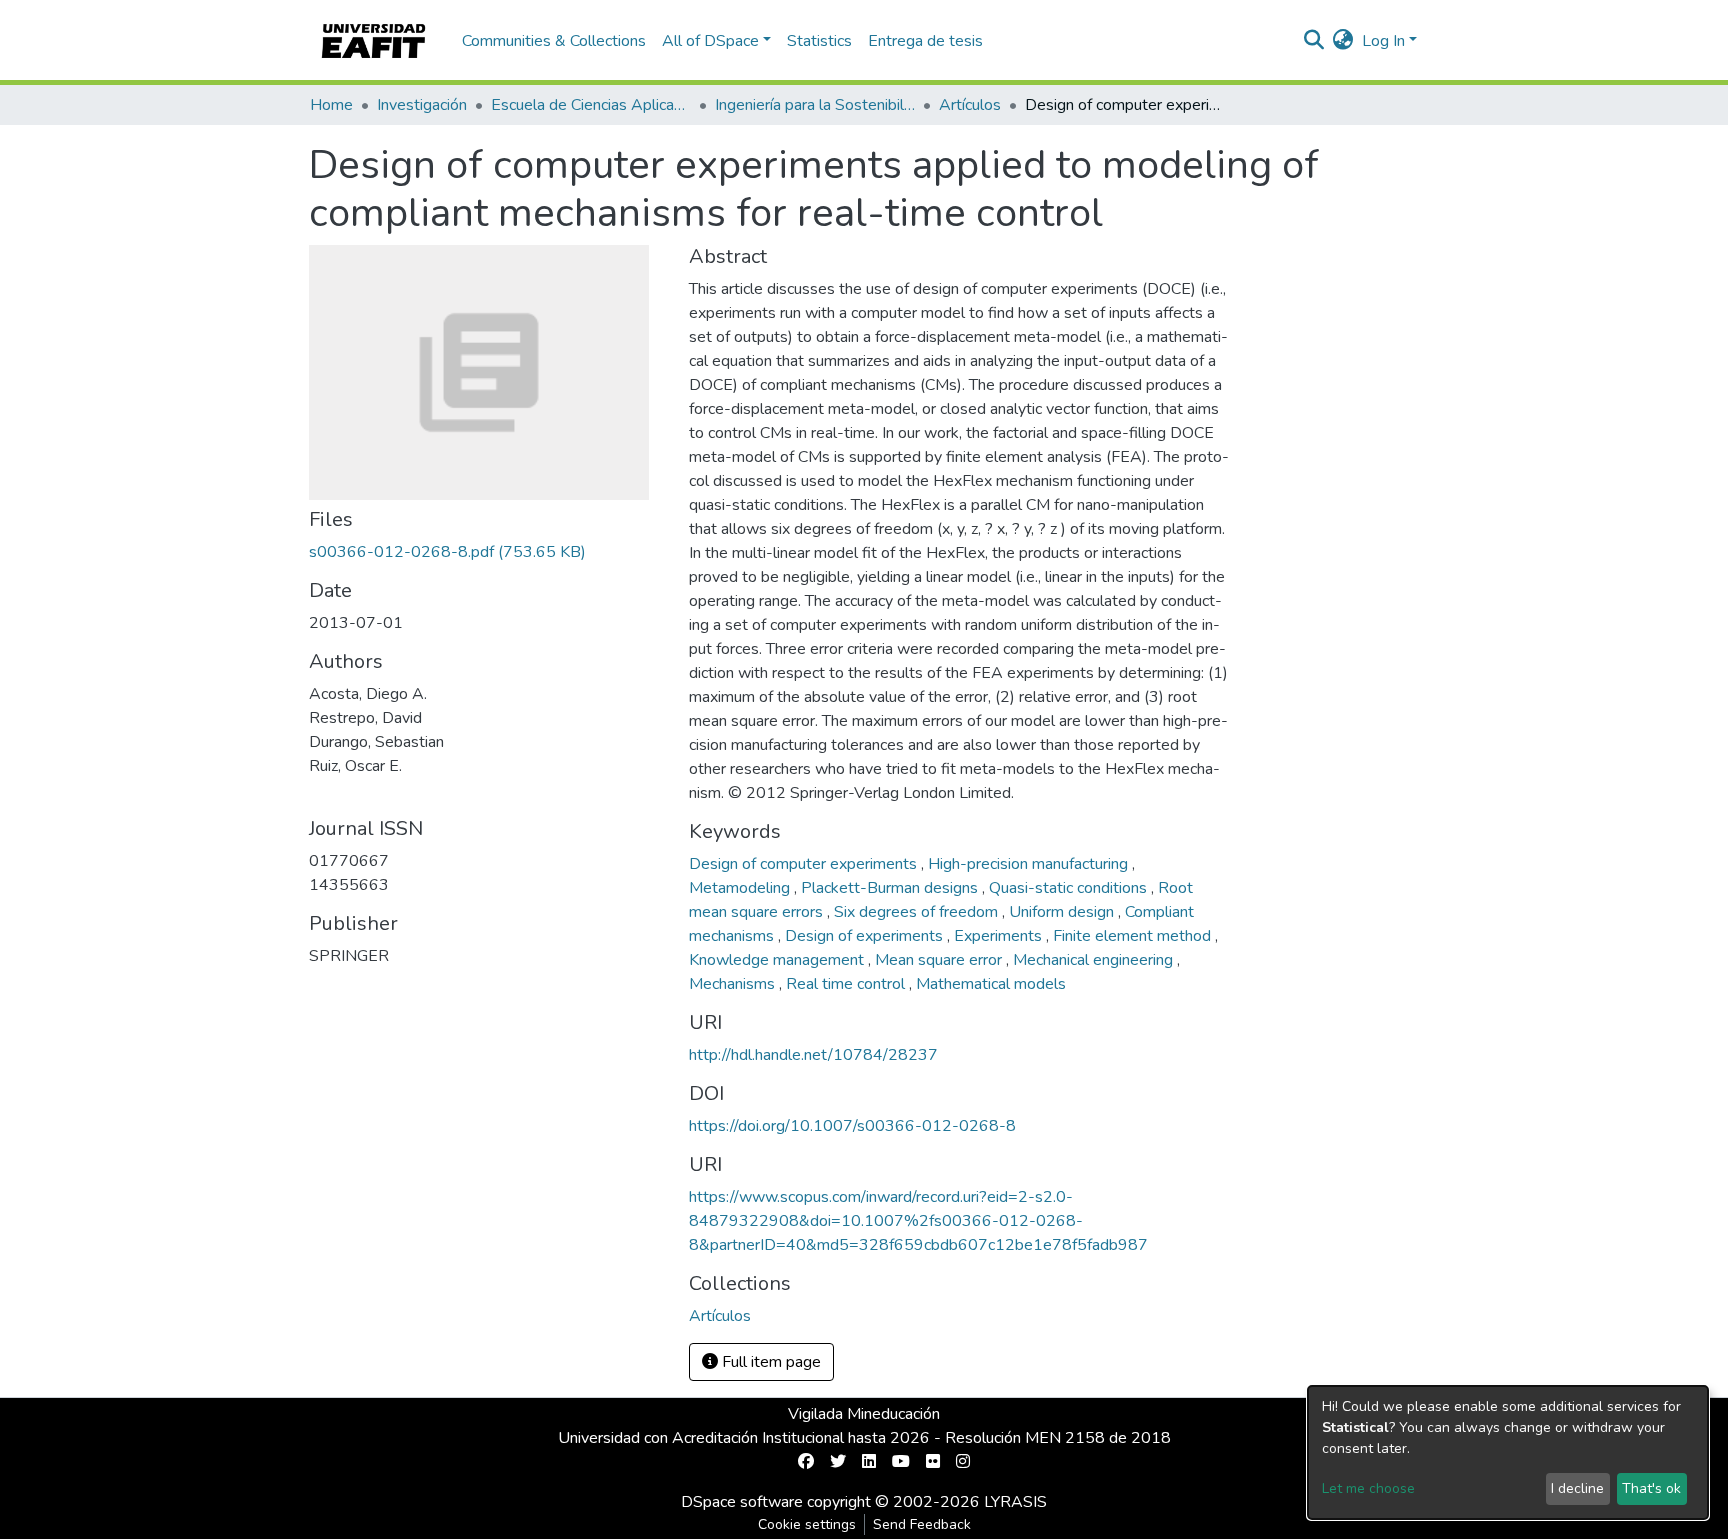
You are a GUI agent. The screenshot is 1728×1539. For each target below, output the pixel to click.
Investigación (422, 105)
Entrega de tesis (925, 41)
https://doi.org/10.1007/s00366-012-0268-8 (852, 1126)
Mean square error (940, 960)
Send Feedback (922, 1524)
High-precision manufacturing (1030, 864)
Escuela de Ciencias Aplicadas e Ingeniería (591, 105)
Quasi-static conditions (1070, 888)
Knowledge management (778, 960)
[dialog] (1508, 1452)
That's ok (1651, 1488)
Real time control (847, 984)
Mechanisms (734, 984)
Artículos (970, 105)
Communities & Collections (554, 41)
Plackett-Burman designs (891, 888)
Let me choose (1368, 1488)
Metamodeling (741, 888)
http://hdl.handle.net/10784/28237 (813, 1055)
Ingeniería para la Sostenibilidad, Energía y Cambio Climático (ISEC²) (815, 105)
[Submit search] (1314, 41)
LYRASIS (1015, 1502)
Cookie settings (807, 1524)
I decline (1577, 1488)
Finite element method (1134, 936)
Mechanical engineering (1095, 960)
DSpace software (742, 1502)
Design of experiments (866, 936)
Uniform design (1063, 912)
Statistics (819, 41)
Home (331, 105)
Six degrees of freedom (918, 912)
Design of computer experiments (805, 864)
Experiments (1000, 936)
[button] (1343, 41)
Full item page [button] (769, 1362)
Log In (1383, 41)
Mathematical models (991, 984)
